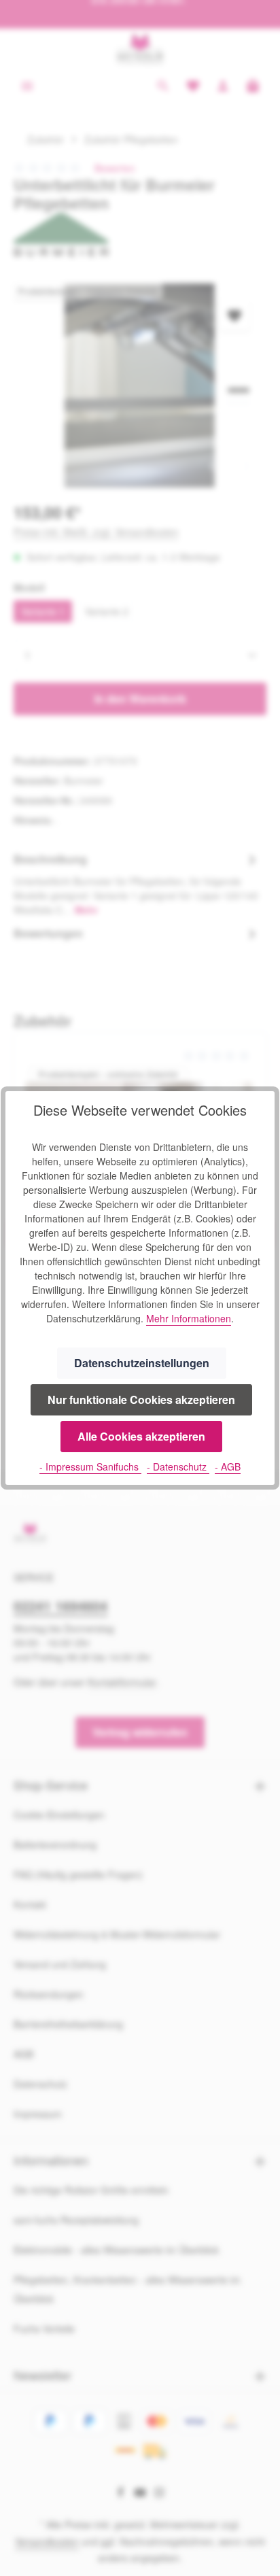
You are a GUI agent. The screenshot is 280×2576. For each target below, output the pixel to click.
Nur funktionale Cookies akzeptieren (141, 1399)
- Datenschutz (178, 1466)
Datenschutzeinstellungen (142, 1363)
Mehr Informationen (189, 1318)
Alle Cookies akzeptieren (141, 1436)
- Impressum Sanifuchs (90, 1466)
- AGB (228, 1466)
